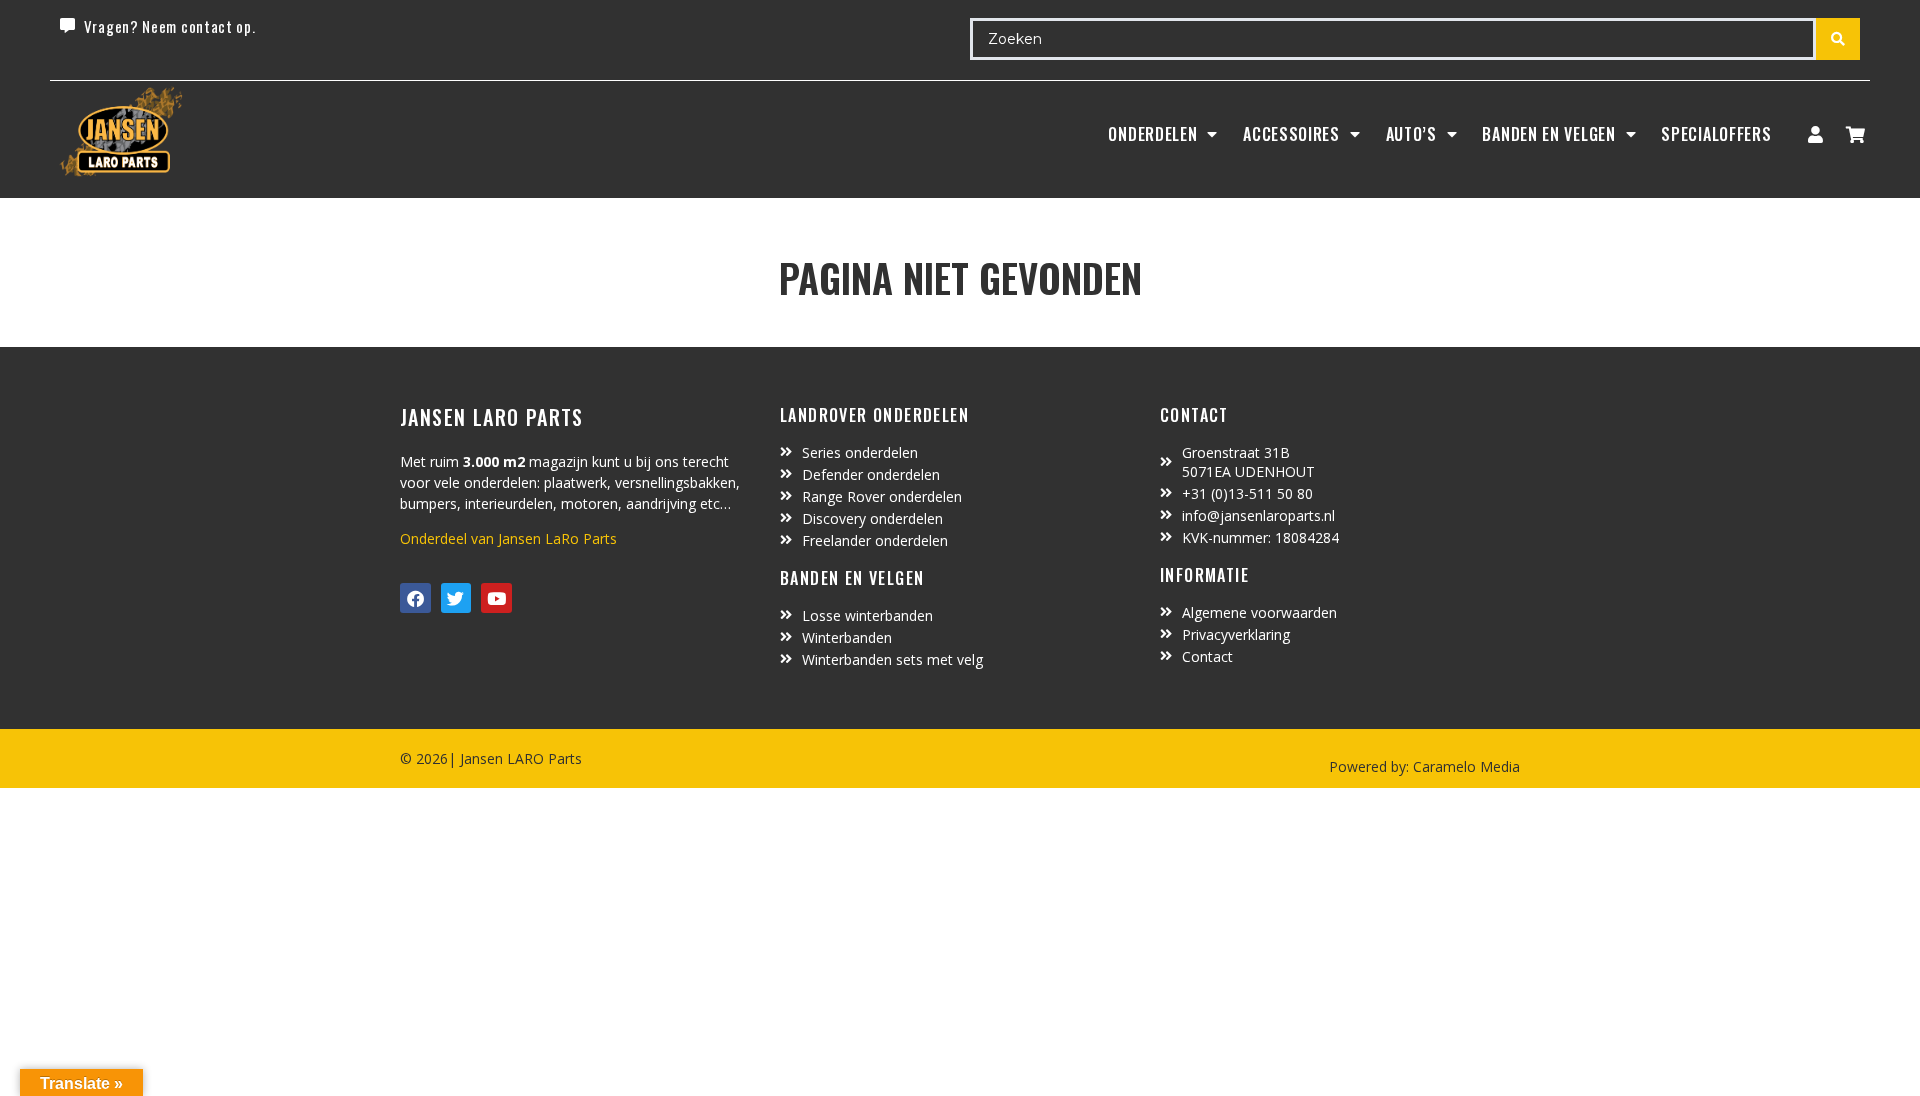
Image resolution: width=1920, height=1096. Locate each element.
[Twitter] (456, 598)
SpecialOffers (1716, 134)
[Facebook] (415, 598)
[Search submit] (1838, 39)
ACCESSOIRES (1291, 134)
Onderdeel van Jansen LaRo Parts (508, 538)
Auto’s (1411, 134)
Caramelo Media (1464, 766)
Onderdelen (1152, 134)
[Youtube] (496, 598)
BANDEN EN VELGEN (1548, 134)
